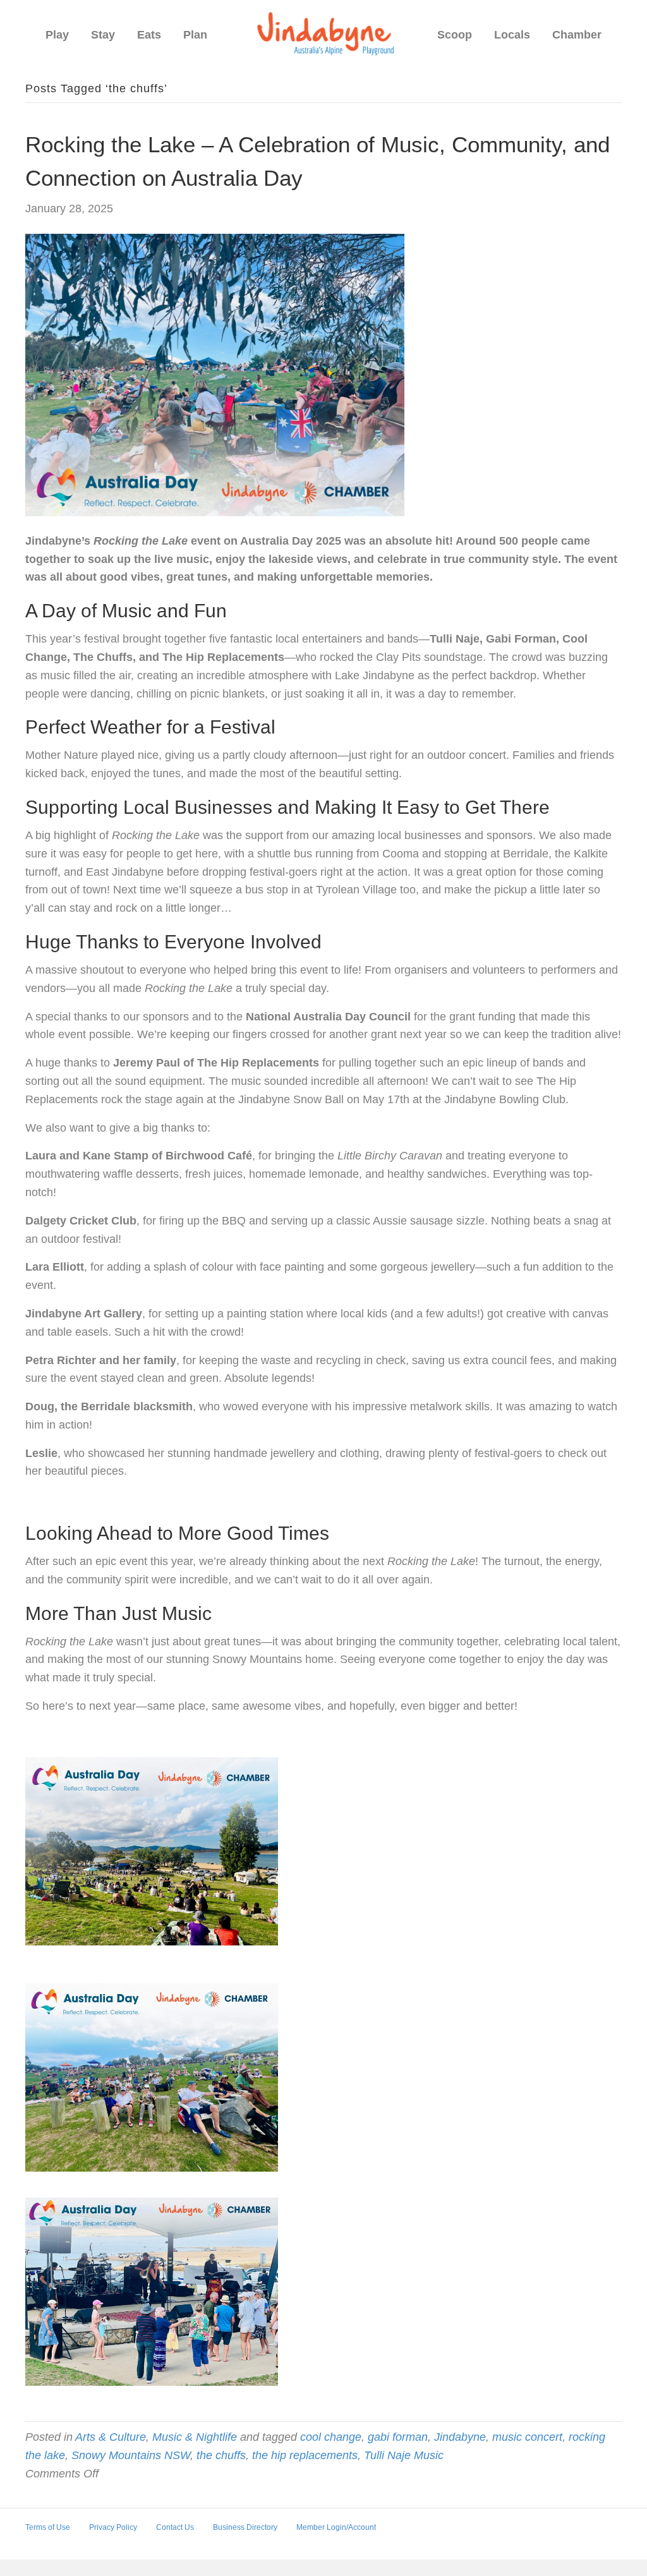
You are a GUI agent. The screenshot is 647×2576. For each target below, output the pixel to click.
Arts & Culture (111, 2437)
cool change (331, 2437)
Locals (512, 35)
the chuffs (221, 2455)
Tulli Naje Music (404, 2455)
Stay (103, 35)
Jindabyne (460, 2437)
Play (57, 35)
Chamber (577, 35)
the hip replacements (305, 2455)
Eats (149, 35)
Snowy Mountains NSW (131, 2455)
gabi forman (398, 2437)
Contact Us (175, 2527)
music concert (527, 2437)
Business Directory (245, 2527)
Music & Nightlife (195, 2437)
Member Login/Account (336, 2527)
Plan (195, 35)
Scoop (455, 35)
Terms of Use (48, 2527)
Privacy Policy (113, 2527)
